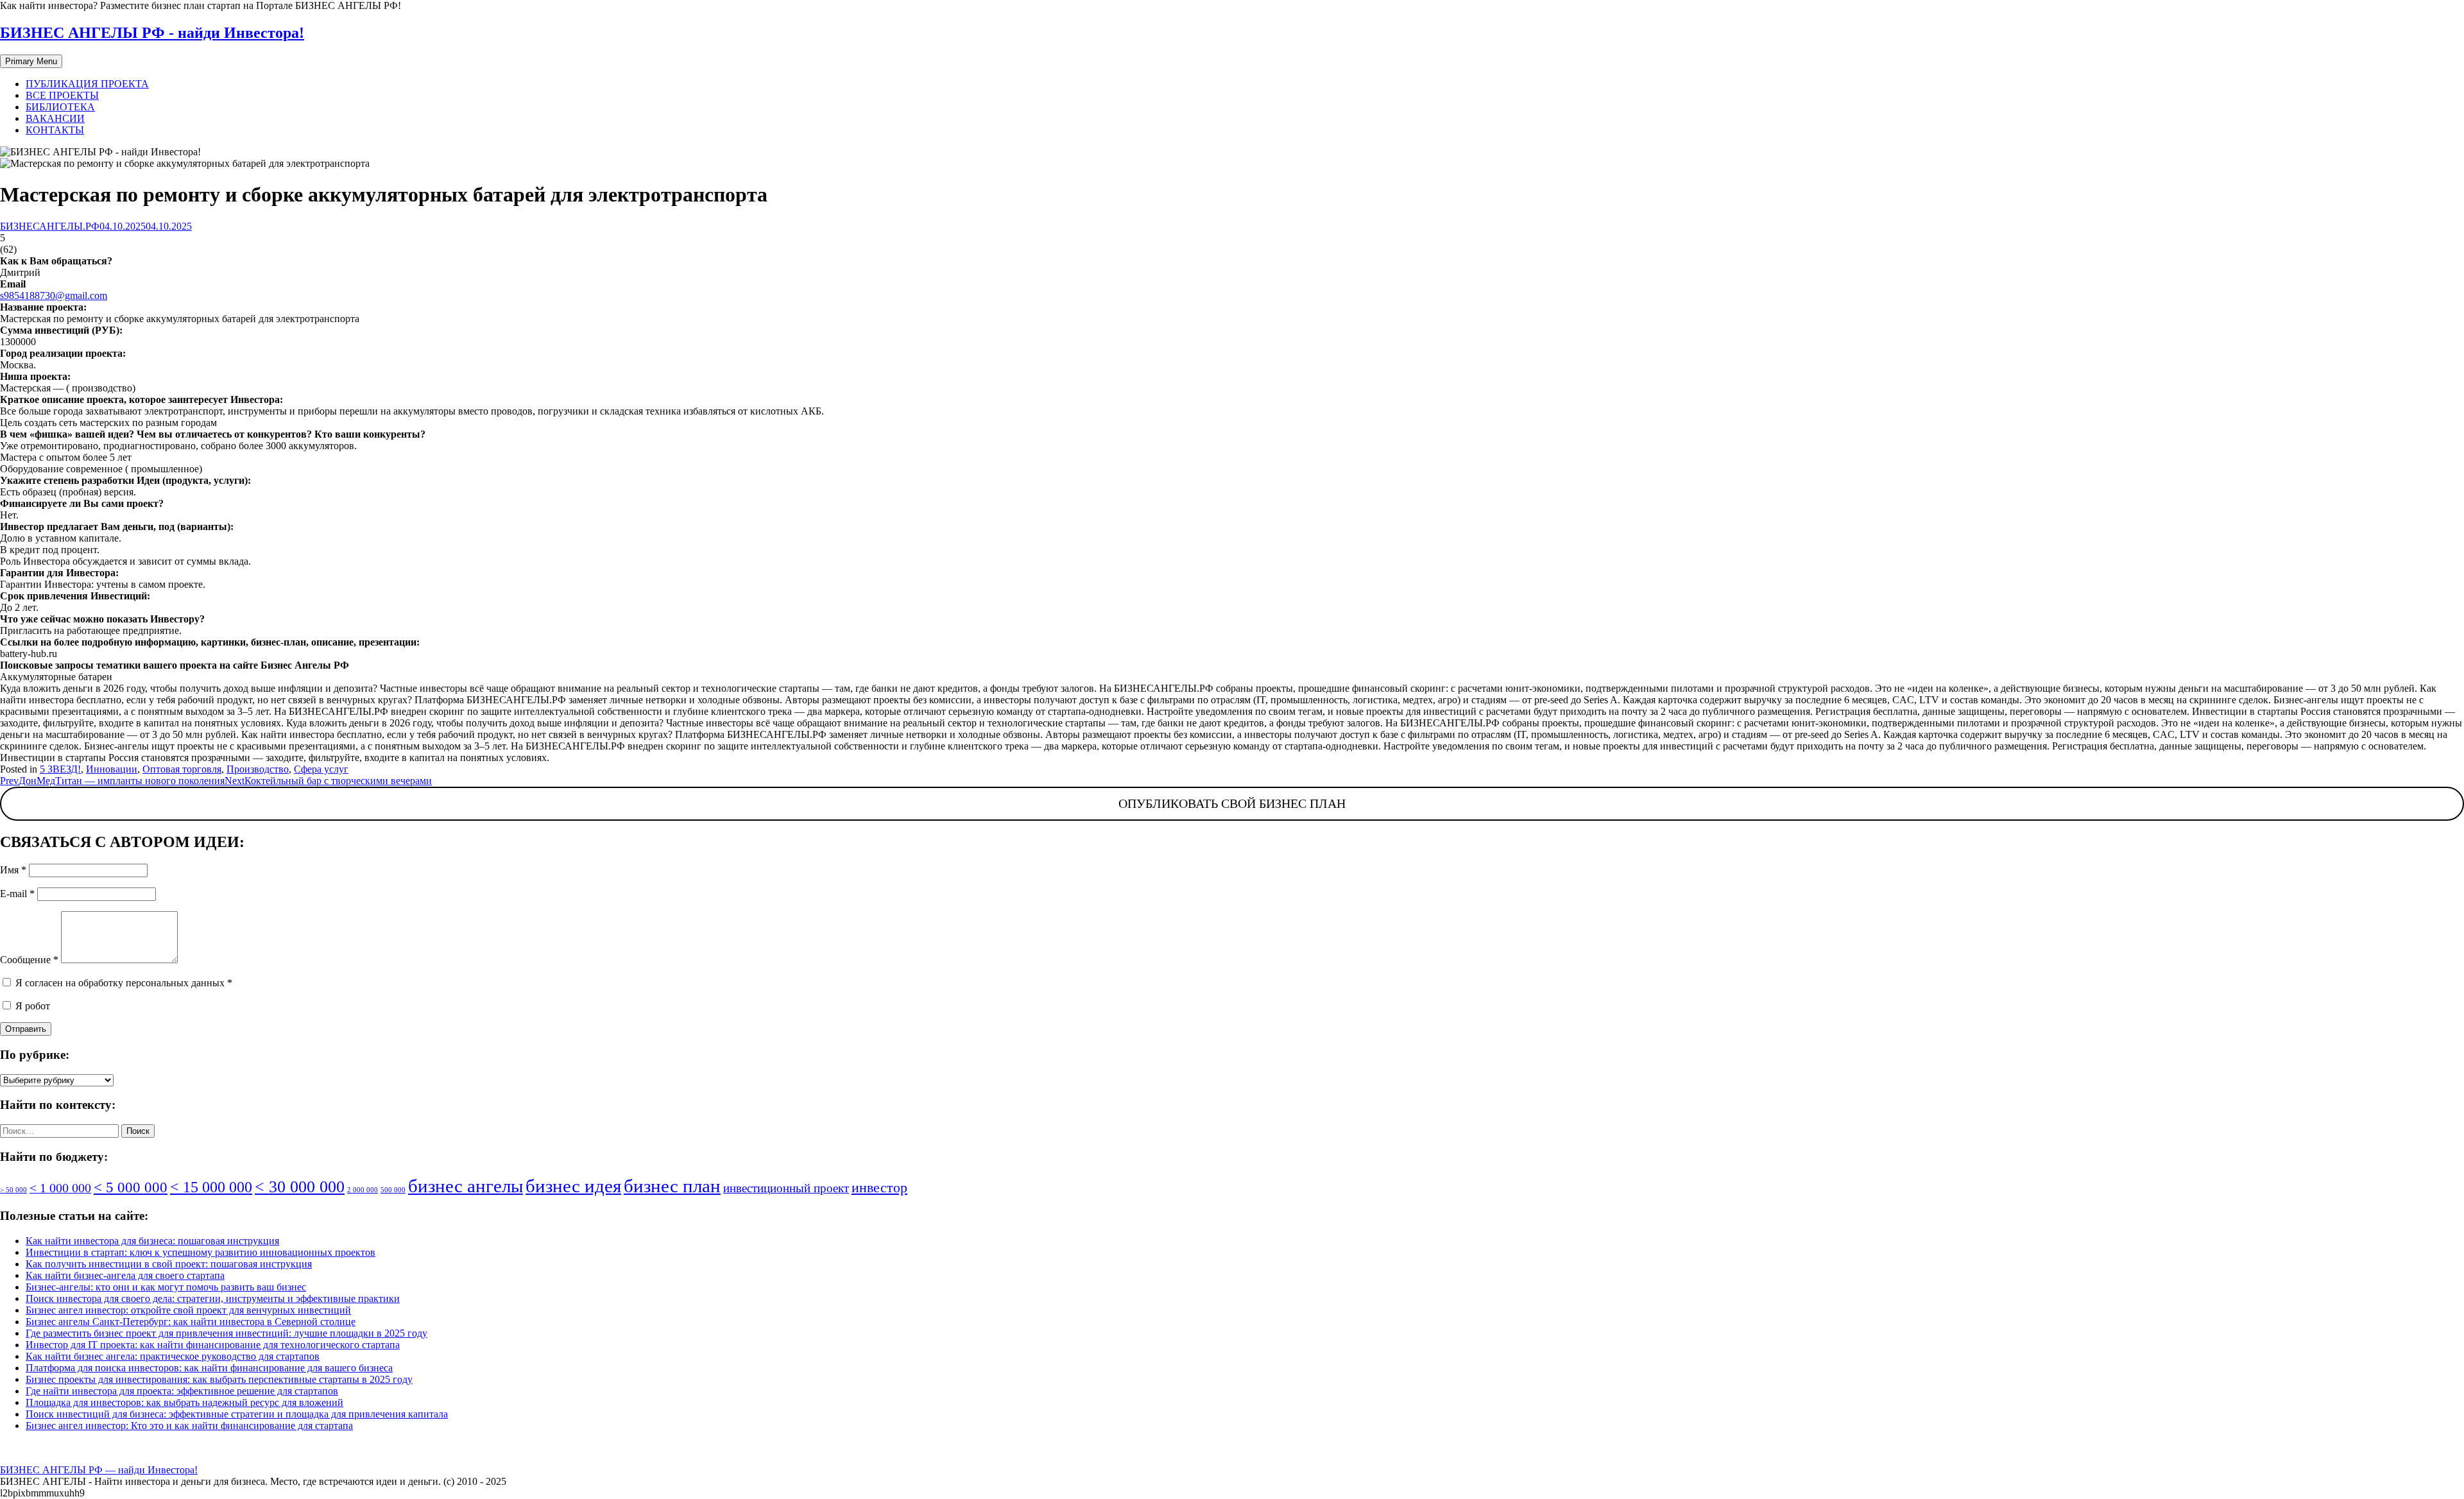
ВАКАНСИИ (55, 118)
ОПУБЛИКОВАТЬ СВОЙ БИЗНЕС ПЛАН (1232, 803)
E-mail (17, 894)
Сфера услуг (321, 769)
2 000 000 (363, 1190)
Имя (13, 870)
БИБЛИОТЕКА (60, 107)
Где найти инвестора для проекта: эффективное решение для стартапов (182, 1391)
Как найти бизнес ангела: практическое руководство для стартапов (173, 1356)
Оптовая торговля (182, 769)
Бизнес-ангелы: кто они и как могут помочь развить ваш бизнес (166, 1287)
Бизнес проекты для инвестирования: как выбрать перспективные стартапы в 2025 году (219, 1379)
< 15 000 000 (211, 1187)
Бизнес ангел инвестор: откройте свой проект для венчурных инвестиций (188, 1310)
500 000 (393, 1190)
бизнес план (672, 1186)
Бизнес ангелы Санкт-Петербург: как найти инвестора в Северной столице (191, 1322)
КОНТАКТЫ (55, 130)
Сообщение (29, 960)
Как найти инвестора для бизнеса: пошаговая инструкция (152, 1241)
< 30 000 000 (300, 1187)
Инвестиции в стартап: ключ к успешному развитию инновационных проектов (201, 1252)
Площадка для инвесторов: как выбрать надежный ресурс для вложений (184, 1402)
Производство (258, 769)
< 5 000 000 (131, 1187)
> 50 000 (13, 1190)
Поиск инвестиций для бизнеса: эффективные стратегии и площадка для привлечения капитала (237, 1414)
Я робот (31, 1006)
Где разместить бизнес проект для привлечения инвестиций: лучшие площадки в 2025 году (227, 1333)
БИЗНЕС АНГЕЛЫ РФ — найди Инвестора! (99, 1470)
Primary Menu (31, 61)
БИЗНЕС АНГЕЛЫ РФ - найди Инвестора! (152, 33)
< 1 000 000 (60, 1188)
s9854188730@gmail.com (54, 296)
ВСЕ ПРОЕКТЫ (62, 95)
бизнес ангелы (466, 1186)
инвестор (879, 1187)
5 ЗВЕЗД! (60, 769)
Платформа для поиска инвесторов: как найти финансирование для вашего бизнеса (209, 1368)
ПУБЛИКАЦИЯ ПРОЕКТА (87, 84)
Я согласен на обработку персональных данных (123, 983)
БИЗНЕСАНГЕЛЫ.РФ (50, 226)
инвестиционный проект (786, 1188)
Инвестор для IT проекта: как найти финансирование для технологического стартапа (213, 1345)
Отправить (26, 1029)
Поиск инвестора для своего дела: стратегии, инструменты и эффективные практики (213, 1298)
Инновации (112, 769)
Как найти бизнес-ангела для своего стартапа (125, 1275)
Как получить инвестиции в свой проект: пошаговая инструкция (169, 1264)
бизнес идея (573, 1186)
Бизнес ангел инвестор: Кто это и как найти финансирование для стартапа (189, 1426)
